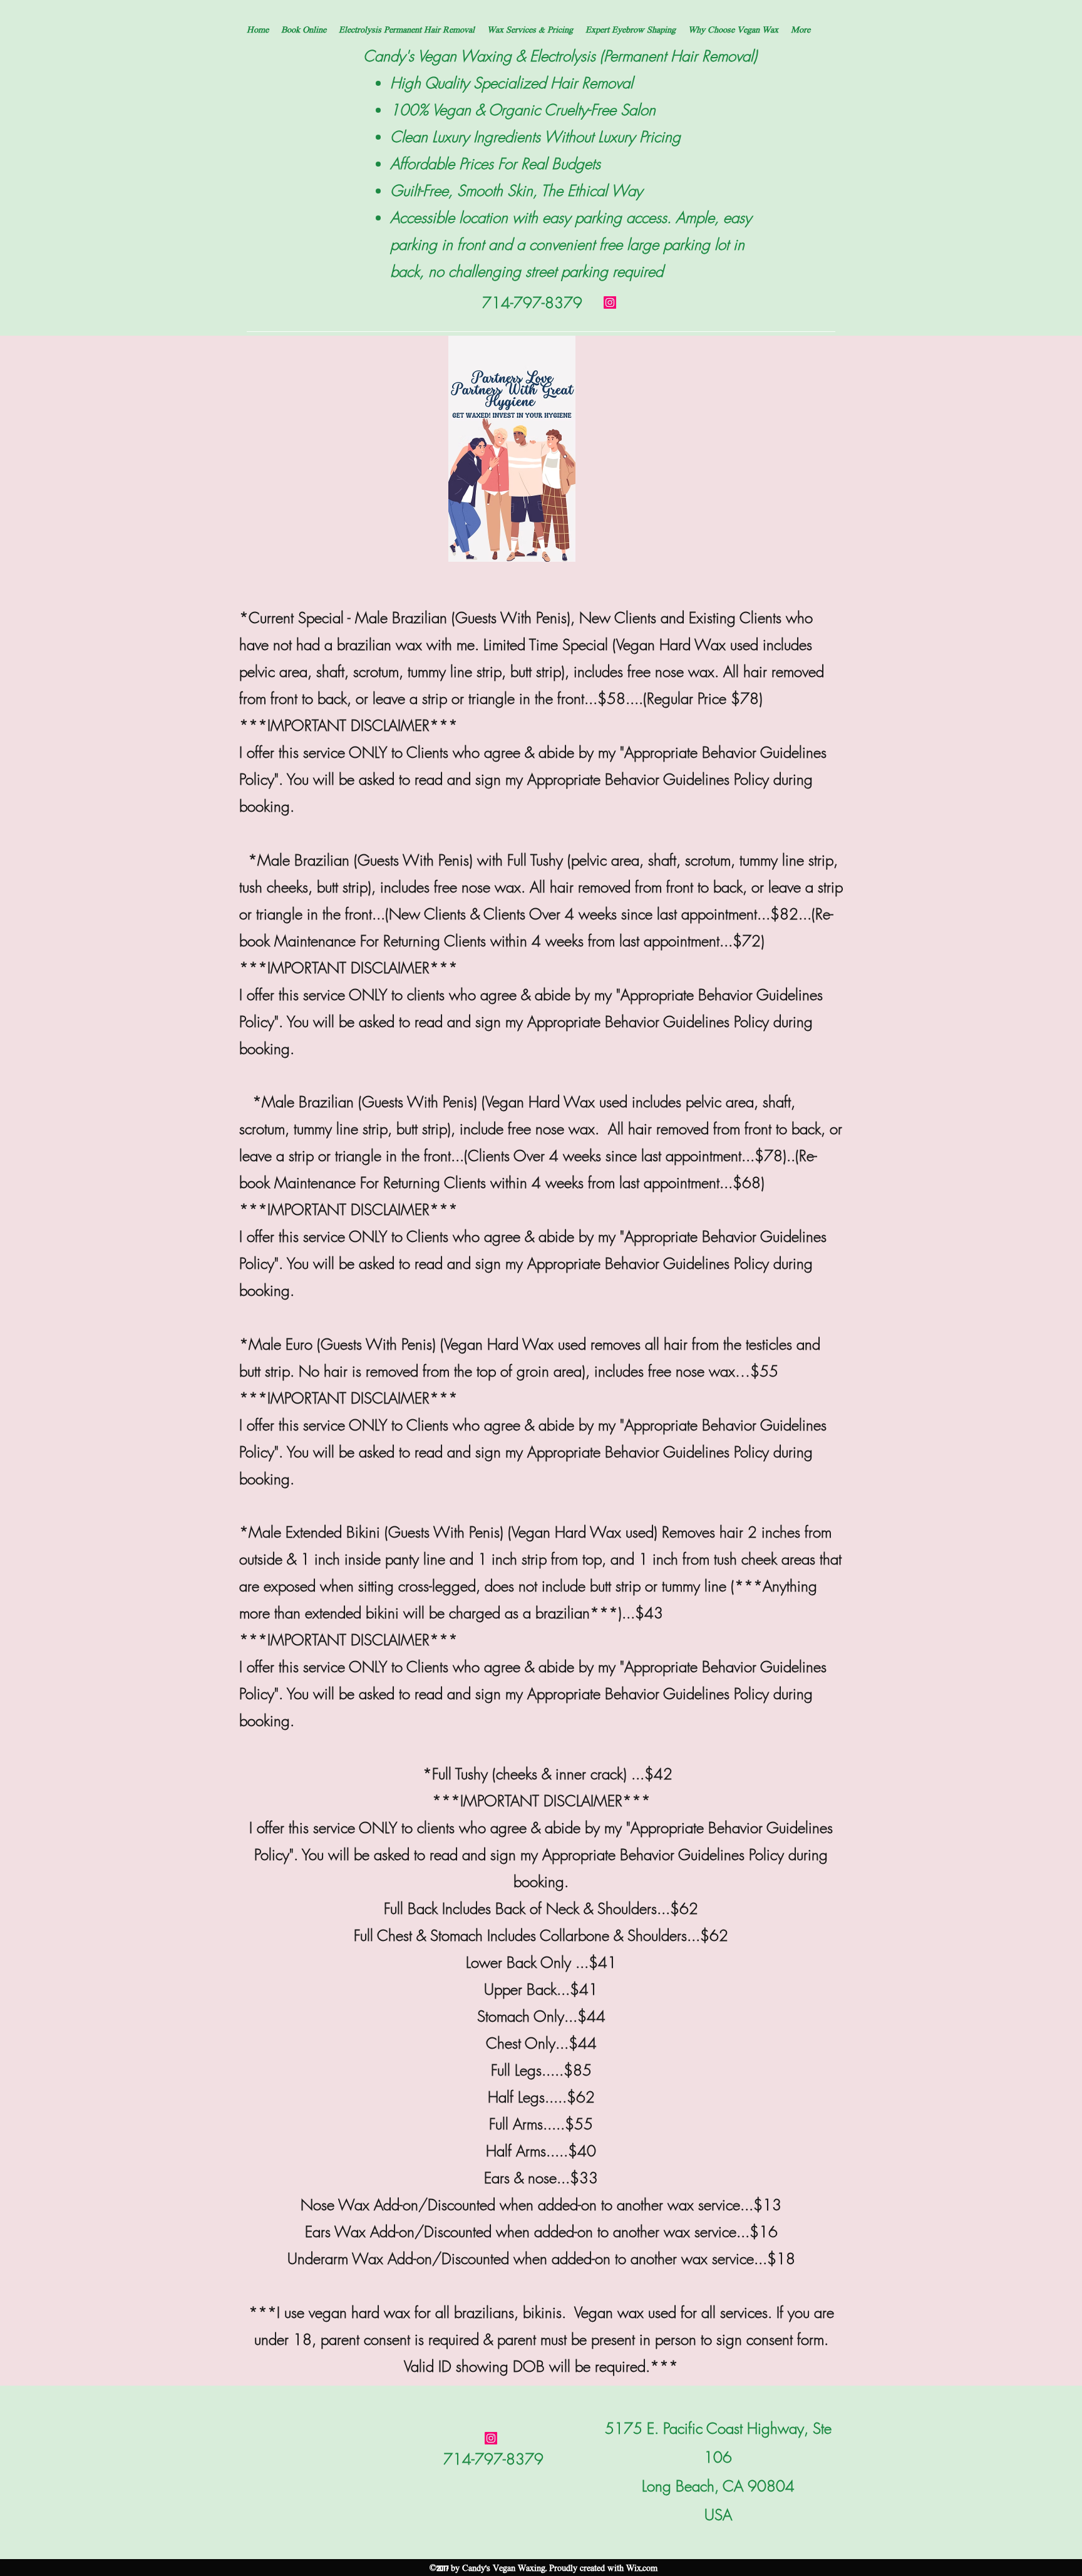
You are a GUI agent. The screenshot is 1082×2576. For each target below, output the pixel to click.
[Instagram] (610, 303)
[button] (407, 29)
